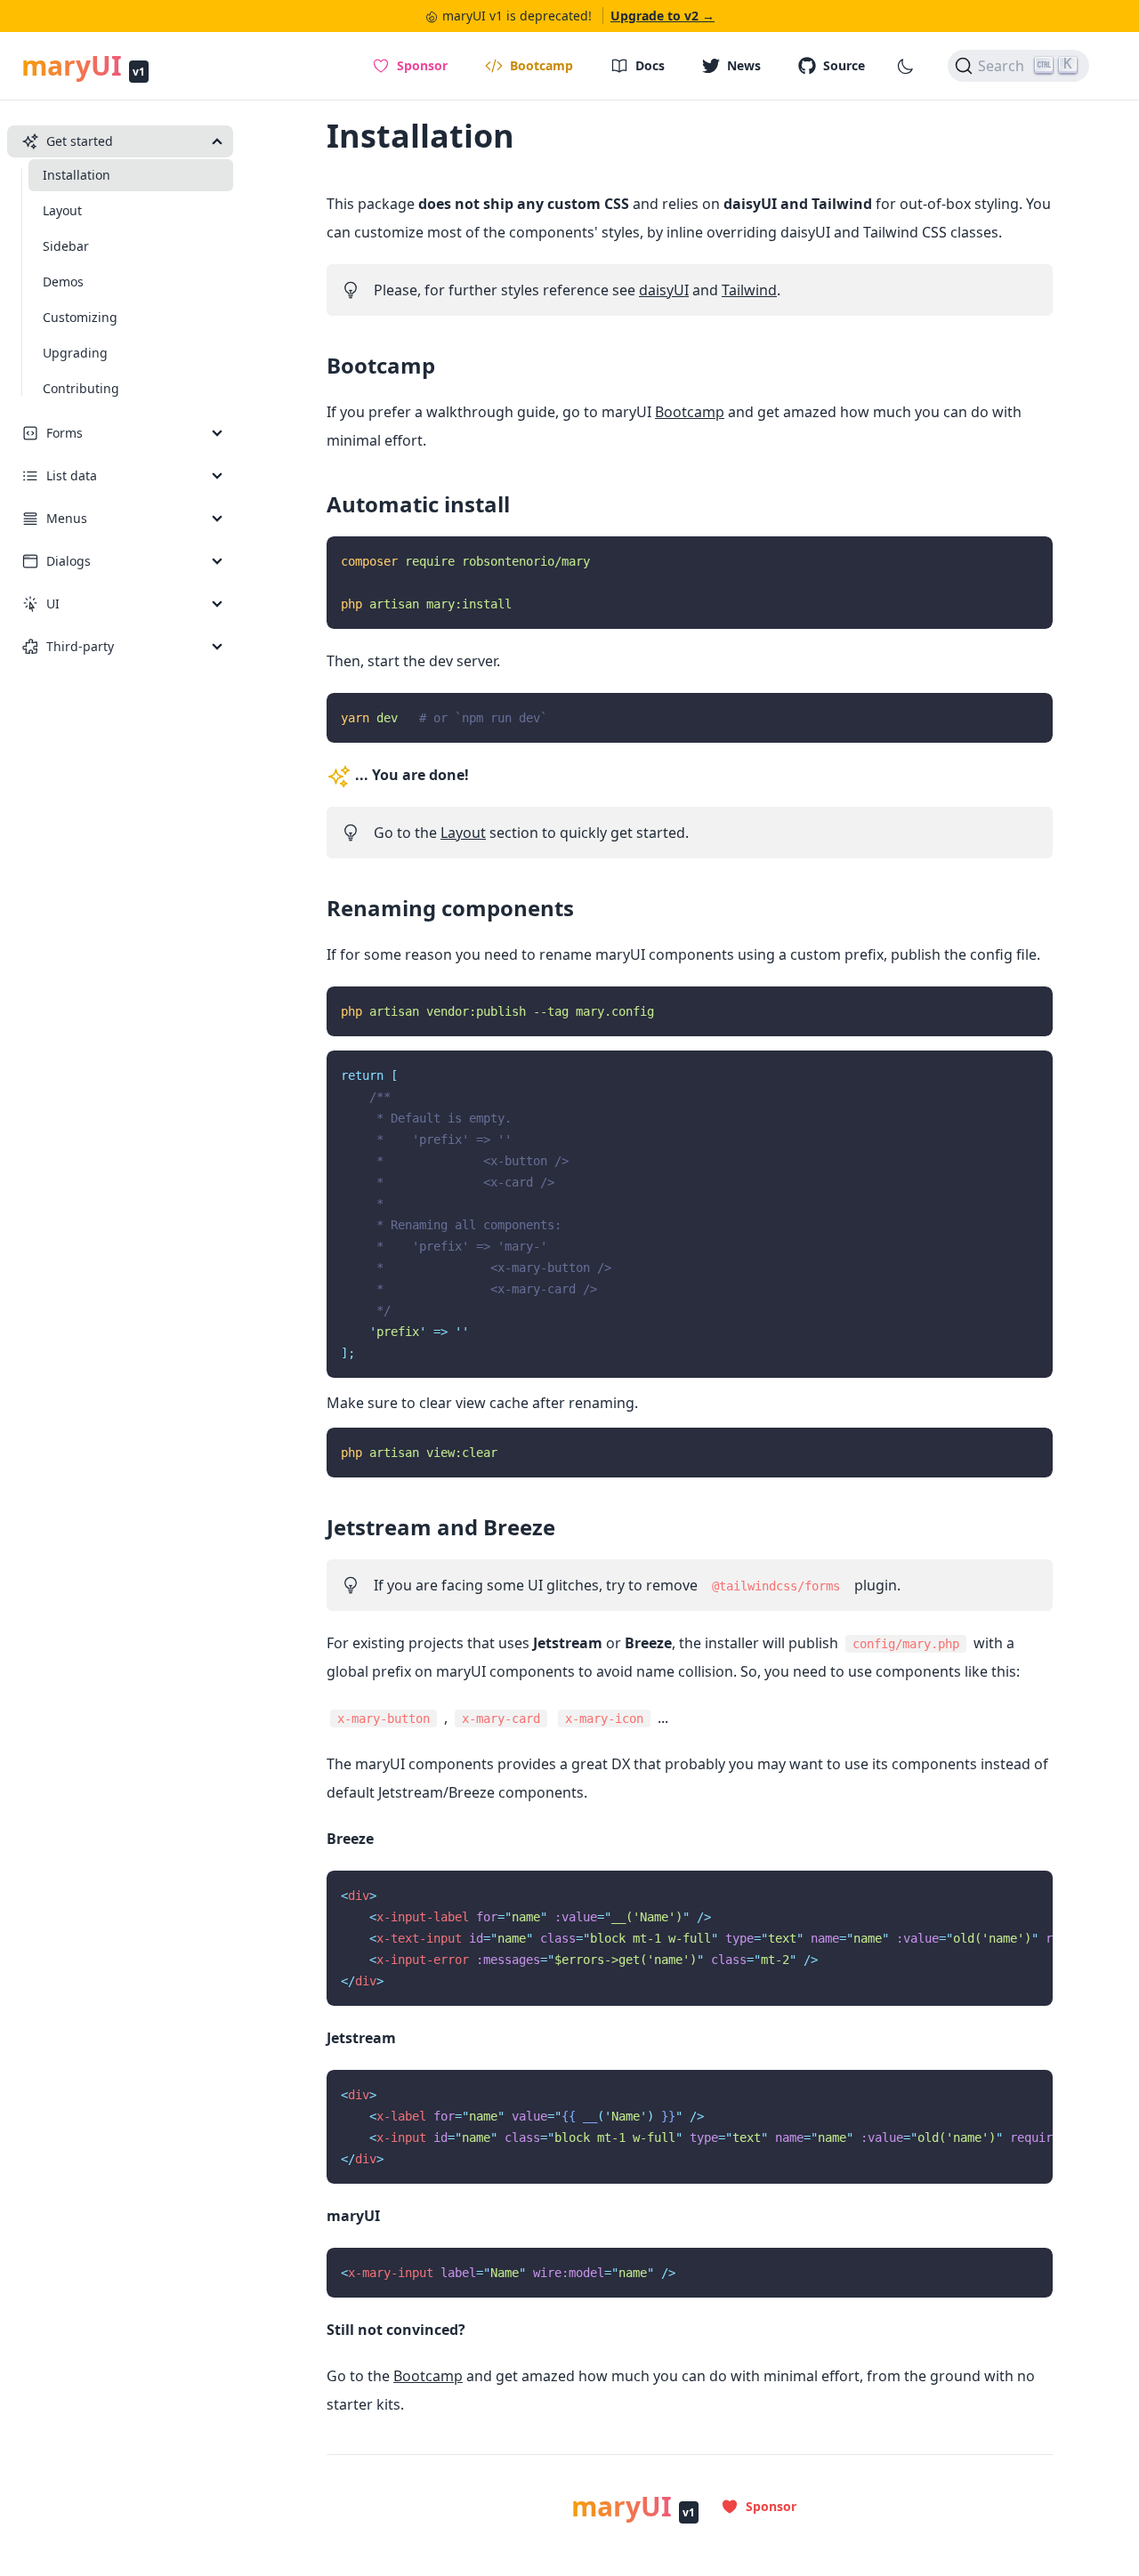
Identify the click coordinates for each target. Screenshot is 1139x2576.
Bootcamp (381, 365)
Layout (463, 833)
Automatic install (418, 504)
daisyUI (664, 290)
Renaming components (450, 908)
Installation (420, 136)
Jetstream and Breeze (441, 1527)
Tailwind (749, 290)
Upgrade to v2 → (662, 16)
